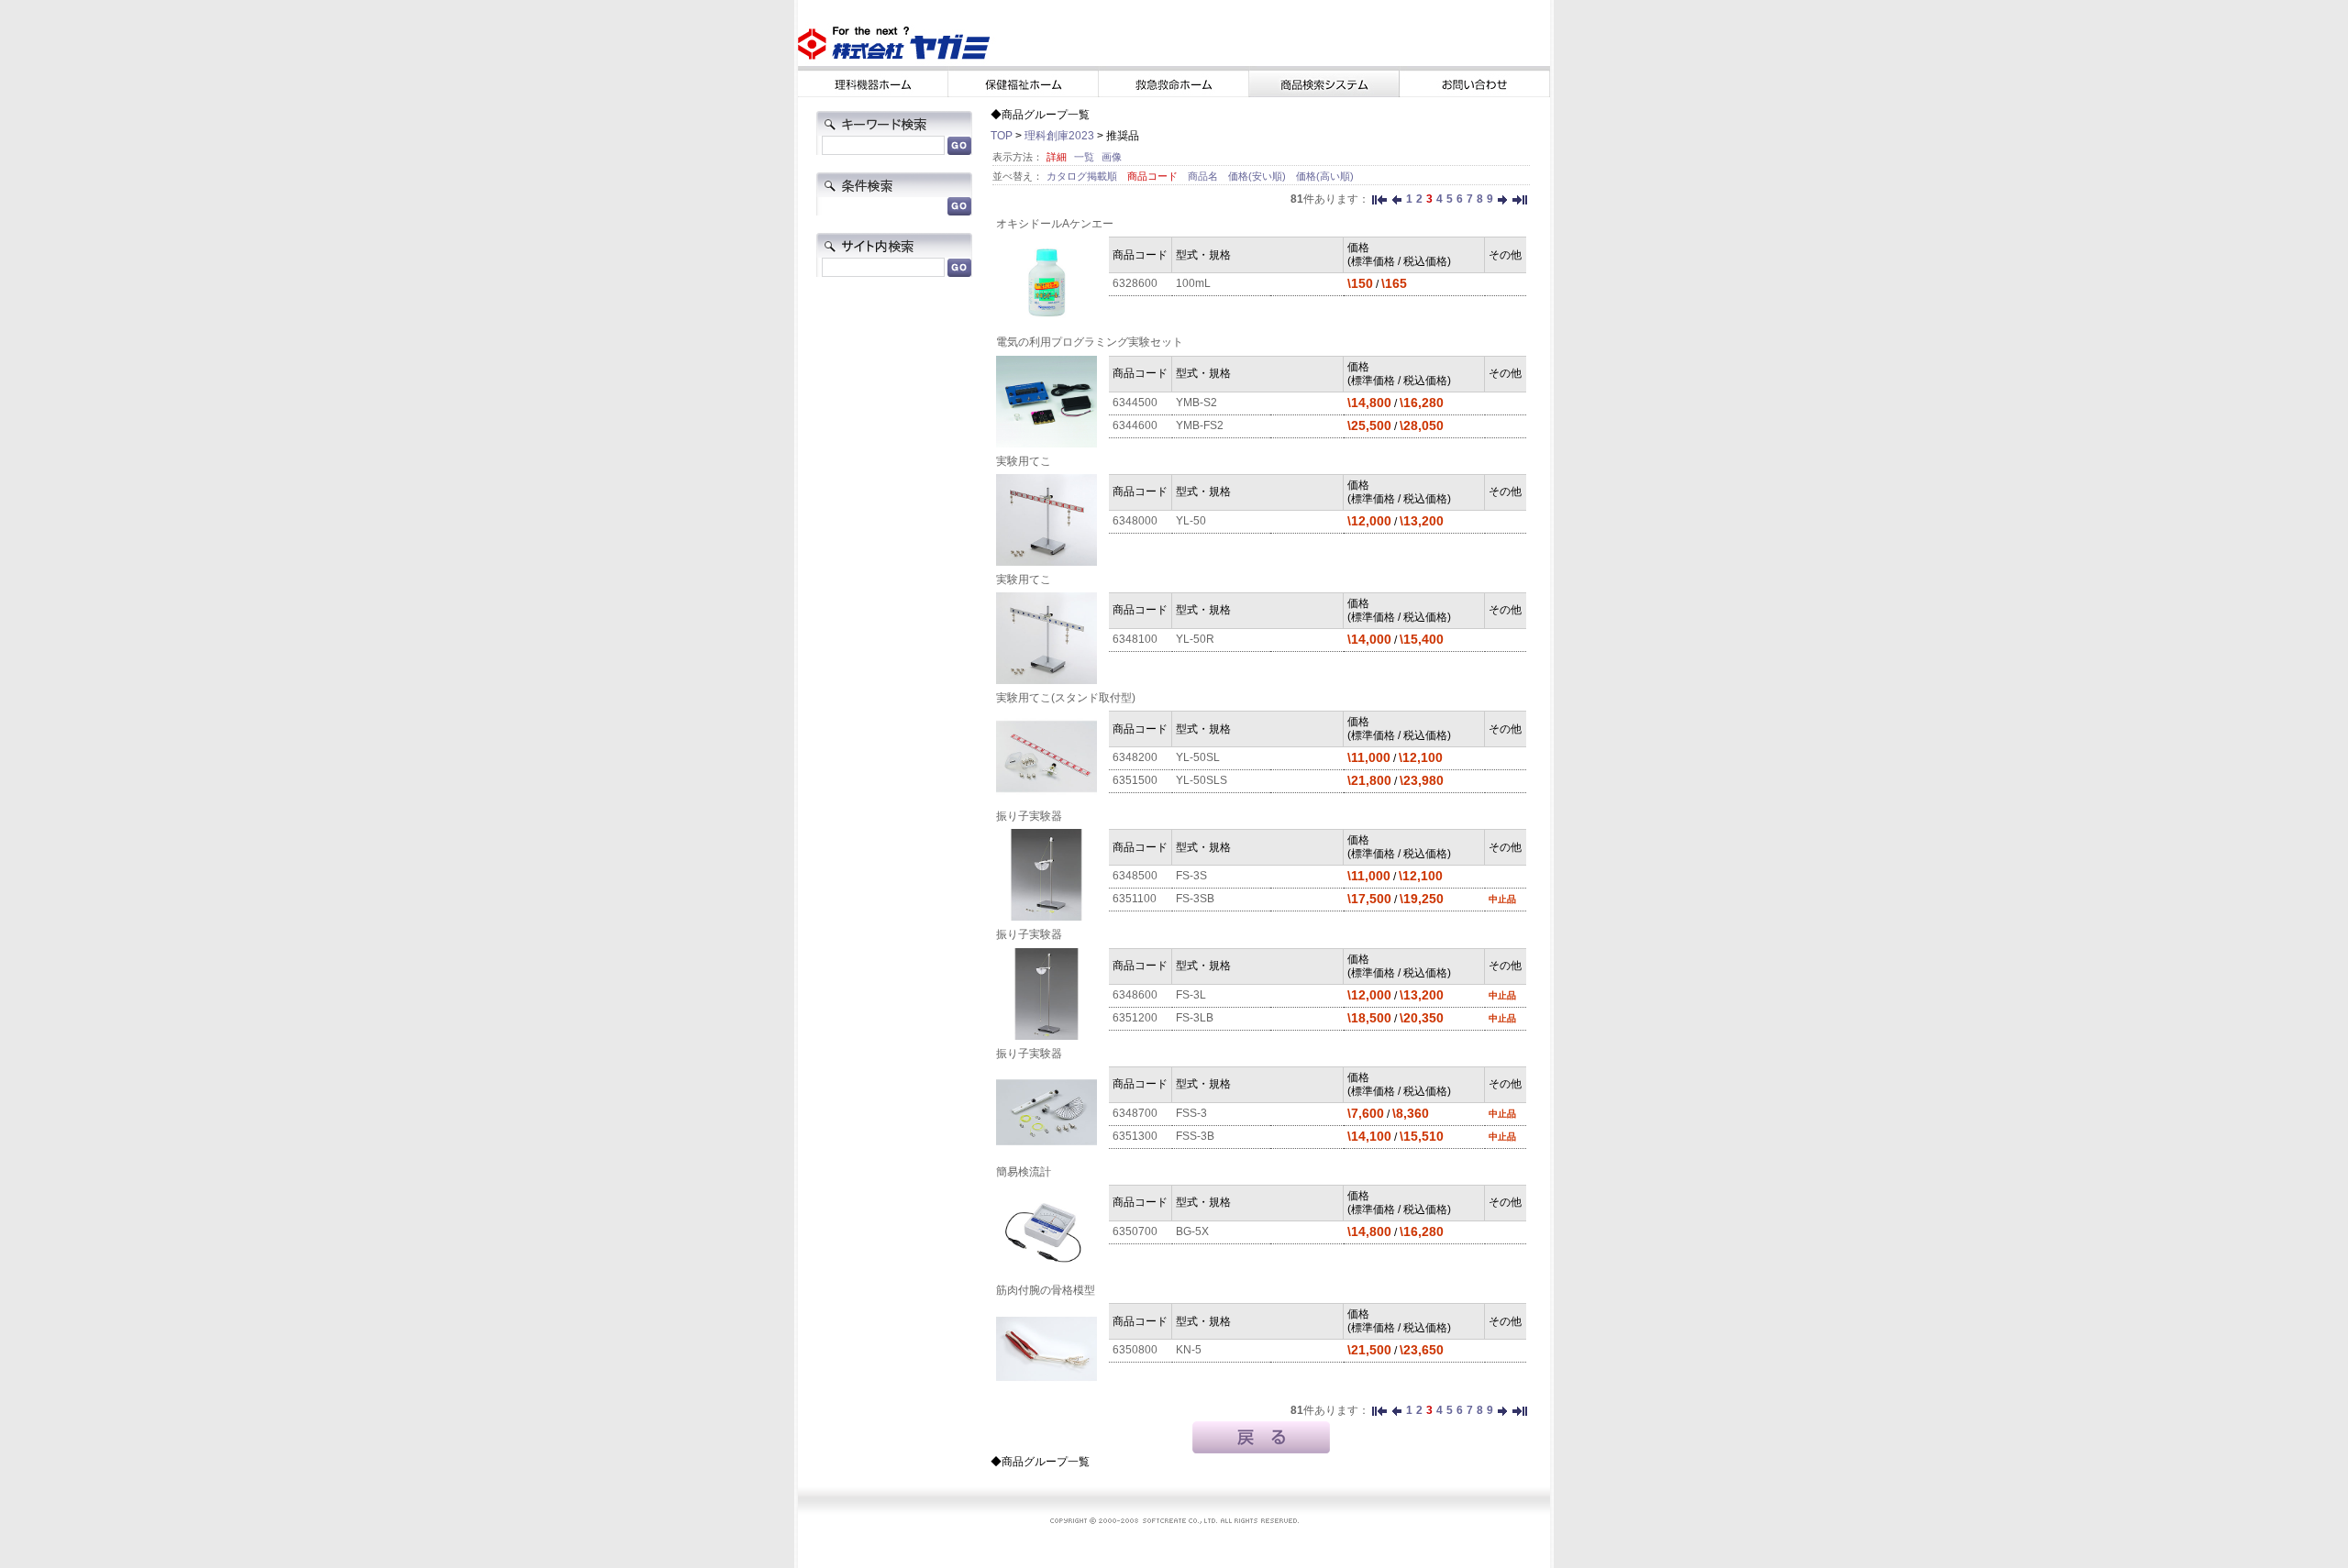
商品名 (1204, 176)
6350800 (1135, 1350)
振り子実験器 (1029, 816)
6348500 (1135, 876)
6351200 (1135, 1018)
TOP (1002, 136)
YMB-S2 (1196, 403)
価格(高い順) (1325, 176)
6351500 (1135, 780)
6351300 (1135, 1136)
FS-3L (1191, 995)
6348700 (1135, 1113)
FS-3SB (1195, 899)
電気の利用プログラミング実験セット (1090, 342)
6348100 (1135, 639)
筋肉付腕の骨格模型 (1046, 1290)
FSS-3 (1191, 1113)
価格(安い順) (1258, 176)
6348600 (1135, 995)
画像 (1112, 157)
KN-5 (1189, 1350)
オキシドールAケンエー (1055, 224)
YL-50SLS (1202, 780)
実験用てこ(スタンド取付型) (1066, 698)
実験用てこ (1024, 461)
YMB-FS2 (1200, 425)
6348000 (1135, 521)
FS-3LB (1195, 1018)
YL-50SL (1198, 757)
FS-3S (1191, 876)
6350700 (1135, 1231)
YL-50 (1191, 521)
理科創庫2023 (1059, 136)
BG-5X (1192, 1231)
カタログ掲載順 (1083, 176)
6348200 (1135, 757)
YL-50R (1195, 639)
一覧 (1084, 157)
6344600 (1135, 425)
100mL (1193, 283)
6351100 (1135, 899)
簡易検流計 (1024, 1172)
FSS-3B (1195, 1136)
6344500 (1135, 403)
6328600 (1135, 283)
